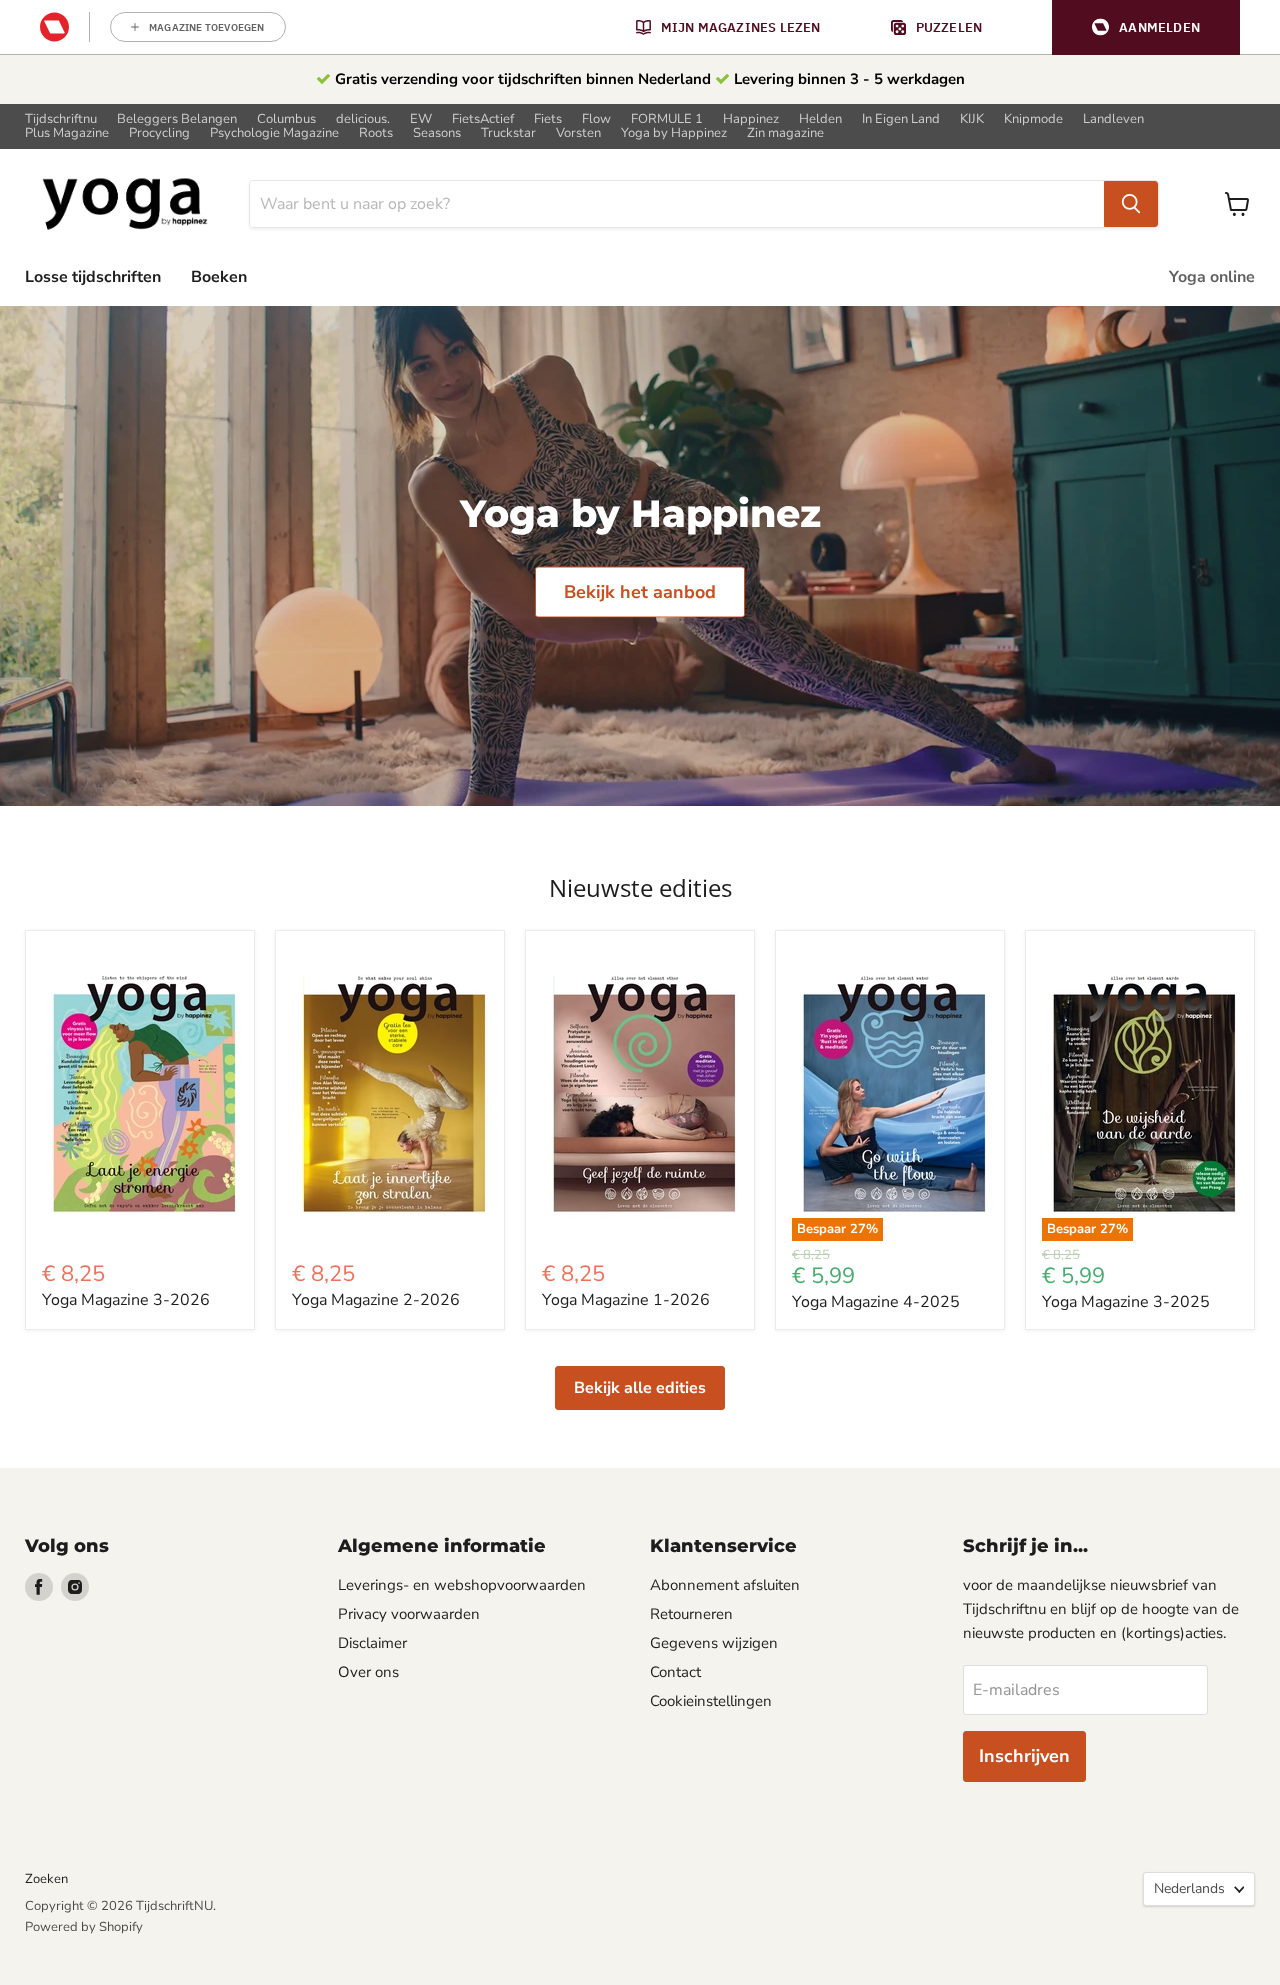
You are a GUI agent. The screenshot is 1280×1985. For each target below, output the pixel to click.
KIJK (972, 119)
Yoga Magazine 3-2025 (1126, 1302)
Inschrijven (1024, 1756)
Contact (675, 1672)
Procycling (159, 133)
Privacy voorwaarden (409, 1614)
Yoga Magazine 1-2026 (626, 1300)
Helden (820, 119)
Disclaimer (372, 1643)
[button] (1146, 27)
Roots (376, 133)
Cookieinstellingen (711, 1701)
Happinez (751, 119)
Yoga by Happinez (674, 133)
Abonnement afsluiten (725, 1585)
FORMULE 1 (667, 119)
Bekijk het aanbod (640, 591)
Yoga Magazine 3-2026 (126, 1300)
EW (421, 119)
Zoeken (46, 1879)
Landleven (1113, 119)
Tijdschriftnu (61, 119)
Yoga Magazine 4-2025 (876, 1302)
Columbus (286, 119)
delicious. (363, 119)
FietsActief (483, 119)
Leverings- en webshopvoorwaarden (462, 1585)
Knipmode (1033, 119)
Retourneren (691, 1614)
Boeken (219, 277)
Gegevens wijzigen (714, 1643)
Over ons (368, 1672)
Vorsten (578, 133)
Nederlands (1189, 1888)
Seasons (437, 133)
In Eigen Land (901, 119)
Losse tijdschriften (93, 277)
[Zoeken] (1131, 204)
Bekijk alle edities (640, 1388)
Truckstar (508, 133)
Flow (596, 119)
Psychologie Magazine (274, 133)
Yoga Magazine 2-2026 (376, 1300)
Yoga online (1212, 277)
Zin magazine (785, 133)
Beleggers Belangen (177, 119)
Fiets (548, 119)
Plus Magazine (67, 133)
